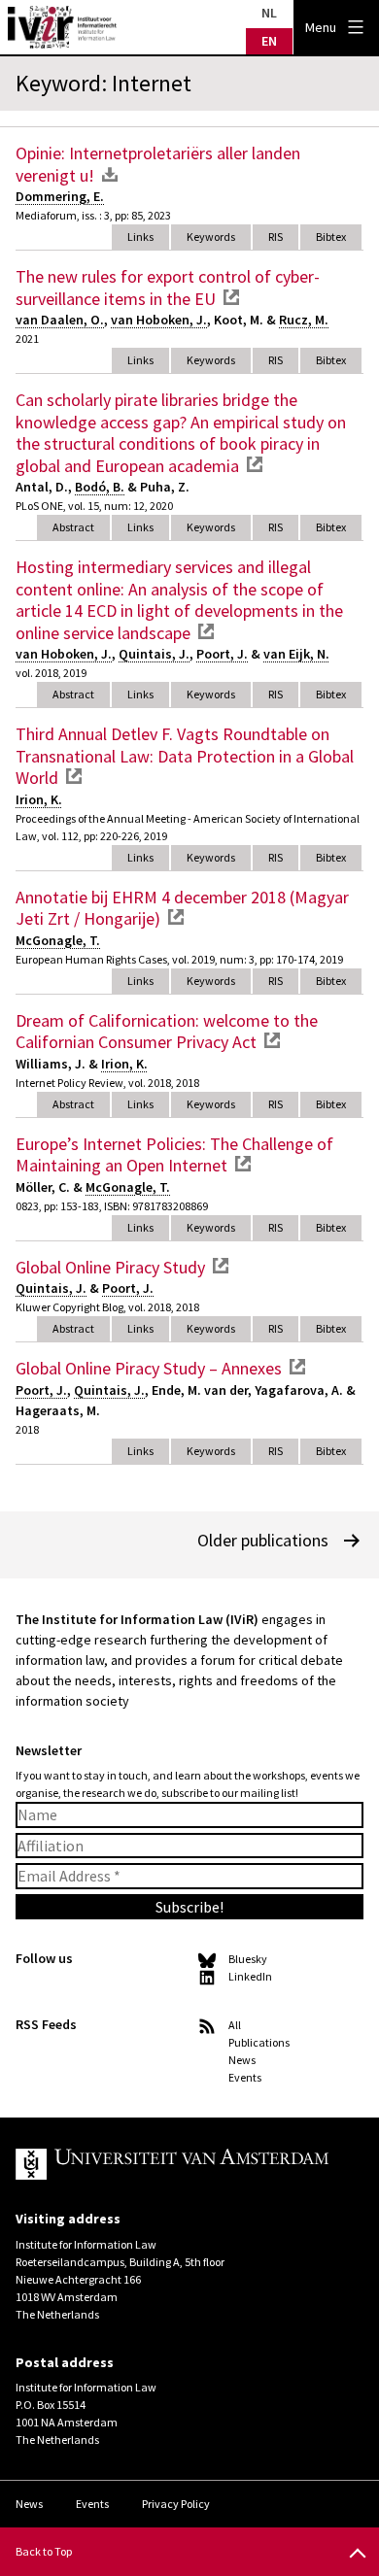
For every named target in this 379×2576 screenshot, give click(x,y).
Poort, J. (222, 654)
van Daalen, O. (60, 320)
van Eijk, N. (296, 654)
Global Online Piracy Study (110, 1267)
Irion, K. (39, 799)
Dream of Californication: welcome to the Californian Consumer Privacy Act (167, 1032)
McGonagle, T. (58, 940)
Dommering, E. (60, 196)
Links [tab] (140, 237)
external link (231, 297)
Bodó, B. (100, 487)
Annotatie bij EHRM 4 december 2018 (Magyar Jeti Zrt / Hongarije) (182, 908)
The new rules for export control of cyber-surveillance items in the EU (168, 288)
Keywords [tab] (211, 237)
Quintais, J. (154, 654)
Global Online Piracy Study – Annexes (149, 1368)
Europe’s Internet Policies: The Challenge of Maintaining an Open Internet (174, 1155)
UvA (174, 2164)
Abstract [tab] (73, 527)
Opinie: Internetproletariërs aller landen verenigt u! (158, 164)
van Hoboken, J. (159, 320)
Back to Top (44, 2551)
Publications (259, 2042)
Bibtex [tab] (331, 237)
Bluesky (248, 1959)
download (110, 174)
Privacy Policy (176, 2504)
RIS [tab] (276, 237)
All (235, 2025)
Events (245, 2077)
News (242, 2060)
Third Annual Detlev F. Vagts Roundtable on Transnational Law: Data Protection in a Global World (185, 756)
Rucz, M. (304, 320)
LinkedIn (250, 1976)
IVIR (62, 27)
